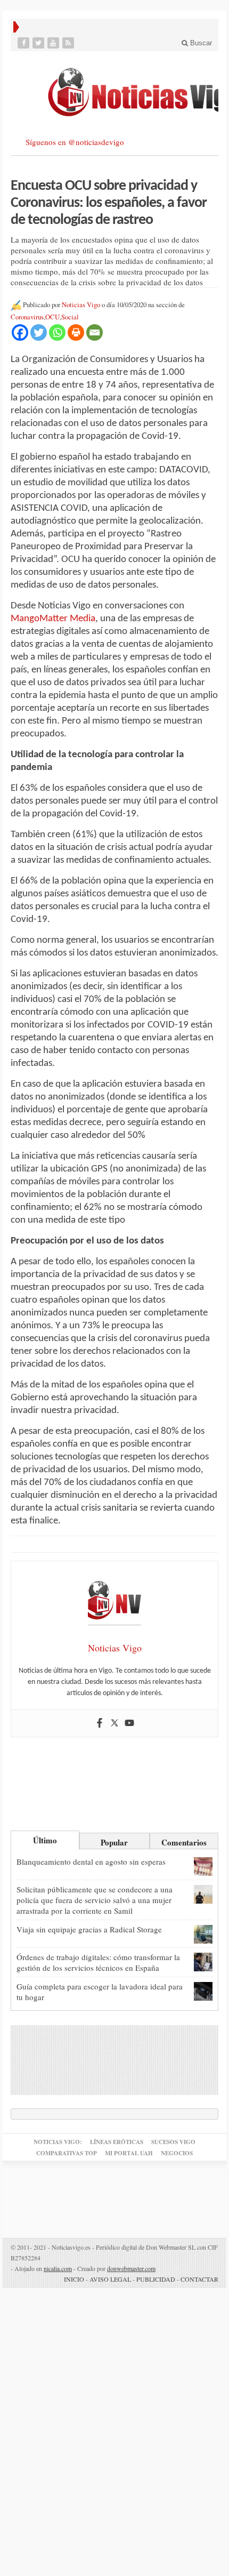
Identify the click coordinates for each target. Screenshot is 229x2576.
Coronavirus (27, 317)
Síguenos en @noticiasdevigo (75, 142)
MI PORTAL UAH (129, 2153)
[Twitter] (39, 43)
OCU (52, 317)
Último (45, 1840)
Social (70, 317)
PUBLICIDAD (156, 2279)
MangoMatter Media (53, 619)
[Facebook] (24, 43)
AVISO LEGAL (110, 2279)
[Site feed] (69, 43)
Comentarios (184, 1842)
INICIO (74, 2279)
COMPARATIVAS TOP (67, 2153)
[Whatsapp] (57, 332)
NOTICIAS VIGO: (58, 2142)
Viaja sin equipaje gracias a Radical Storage (89, 1929)
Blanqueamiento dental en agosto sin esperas (91, 1861)
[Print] (76, 332)
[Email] (95, 332)
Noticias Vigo (81, 305)
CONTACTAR (199, 2279)
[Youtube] (54, 43)
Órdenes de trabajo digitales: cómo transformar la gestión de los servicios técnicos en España (98, 1962)
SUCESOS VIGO (173, 2142)
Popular (114, 1842)
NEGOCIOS (177, 2153)
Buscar (200, 43)
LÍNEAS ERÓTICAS (117, 2142)
